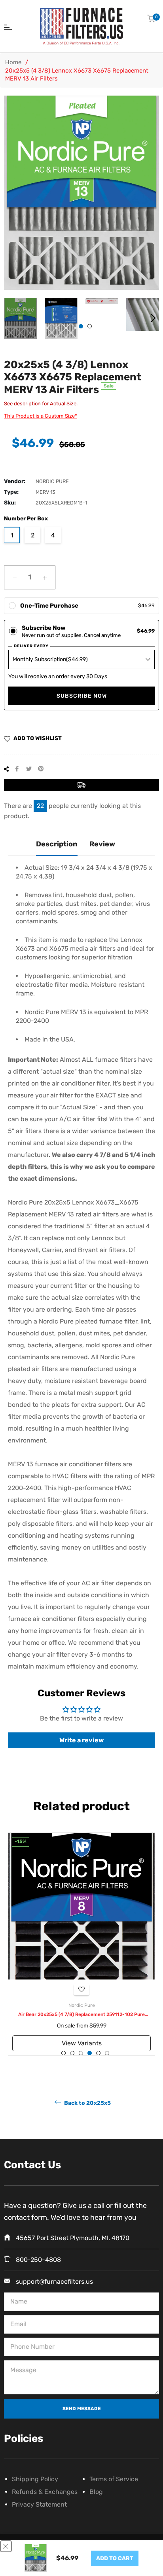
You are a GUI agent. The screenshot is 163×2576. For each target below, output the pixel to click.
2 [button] (90, 326)
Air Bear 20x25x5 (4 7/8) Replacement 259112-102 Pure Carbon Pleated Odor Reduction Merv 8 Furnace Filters (81, 2015)
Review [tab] (102, 844)
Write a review (81, 1740)
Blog (96, 2492)
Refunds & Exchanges (45, 2492)
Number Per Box (26, 519)
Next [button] (153, 318)
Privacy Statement (39, 2504)
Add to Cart (115, 2558)
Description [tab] (57, 844)
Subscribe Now (82, 696)
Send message (82, 2409)
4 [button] (90, 2053)
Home (13, 62)
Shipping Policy (35, 2479)
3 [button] (81, 2053)
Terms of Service (114, 2479)
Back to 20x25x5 (87, 2103)
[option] (81, 1944)
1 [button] (81, 326)
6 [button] (107, 2053)
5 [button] (98, 2053)
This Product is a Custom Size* (41, 416)
